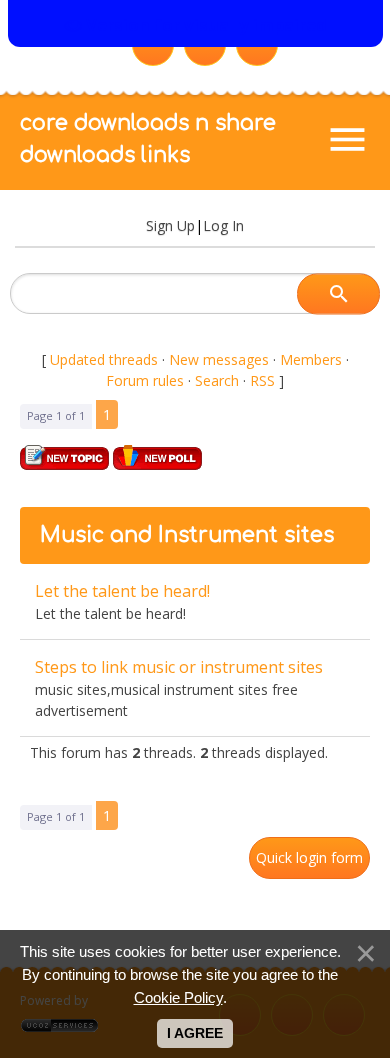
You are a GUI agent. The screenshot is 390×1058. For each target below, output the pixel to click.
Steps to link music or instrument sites (179, 667)
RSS (262, 380)
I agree (195, 1033)
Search (217, 380)
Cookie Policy (178, 997)
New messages (219, 359)
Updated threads (104, 359)
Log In (223, 225)
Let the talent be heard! (122, 591)
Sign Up (170, 225)
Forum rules (145, 380)
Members (311, 359)
